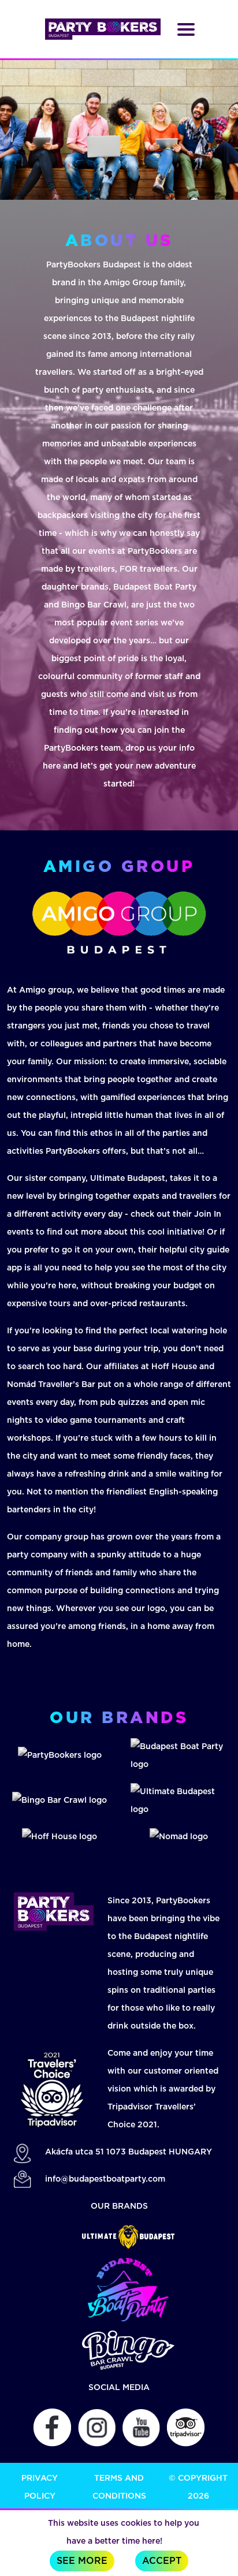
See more (82, 2561)
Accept (162, 2561)
